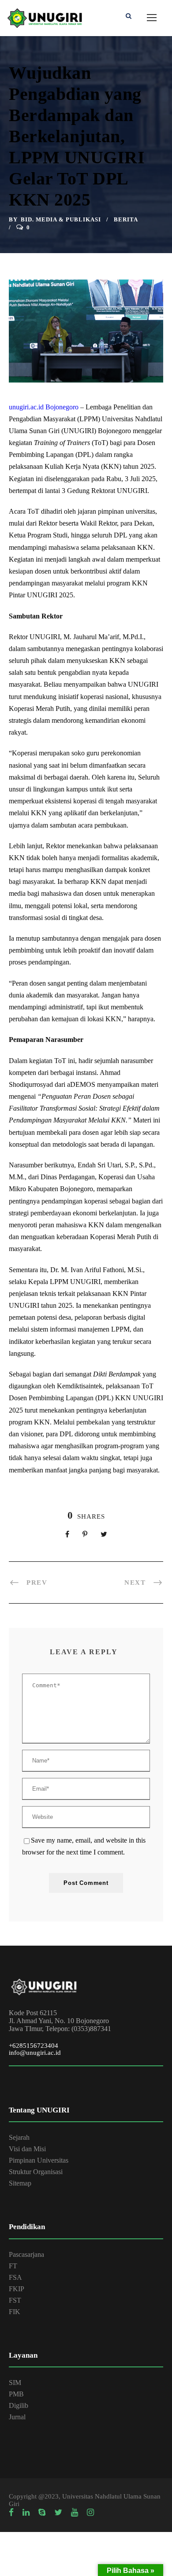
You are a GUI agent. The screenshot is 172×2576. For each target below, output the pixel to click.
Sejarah (19, 2137)
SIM (15, 2383)
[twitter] (58, 2513)
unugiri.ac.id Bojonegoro (44, 407)
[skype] (42, 2513)
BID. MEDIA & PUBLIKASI (61, 219)
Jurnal (17, 2417)
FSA (15, 2277)
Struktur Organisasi (36, 2172)
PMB (16, 2394)
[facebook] (11, 2513)
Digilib (19, 2405)
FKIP (17, 2289)
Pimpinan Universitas (39, 2160)
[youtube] (75, 2513)
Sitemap (20, 2183)
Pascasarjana (26, 2254)
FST (15, 2300)
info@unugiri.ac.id (35, 2053)
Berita (126, 219)
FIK (15, 2312)
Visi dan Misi (27, 2149)
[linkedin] (26, 2513)
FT (13, 2266)
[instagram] (90, 2513)
